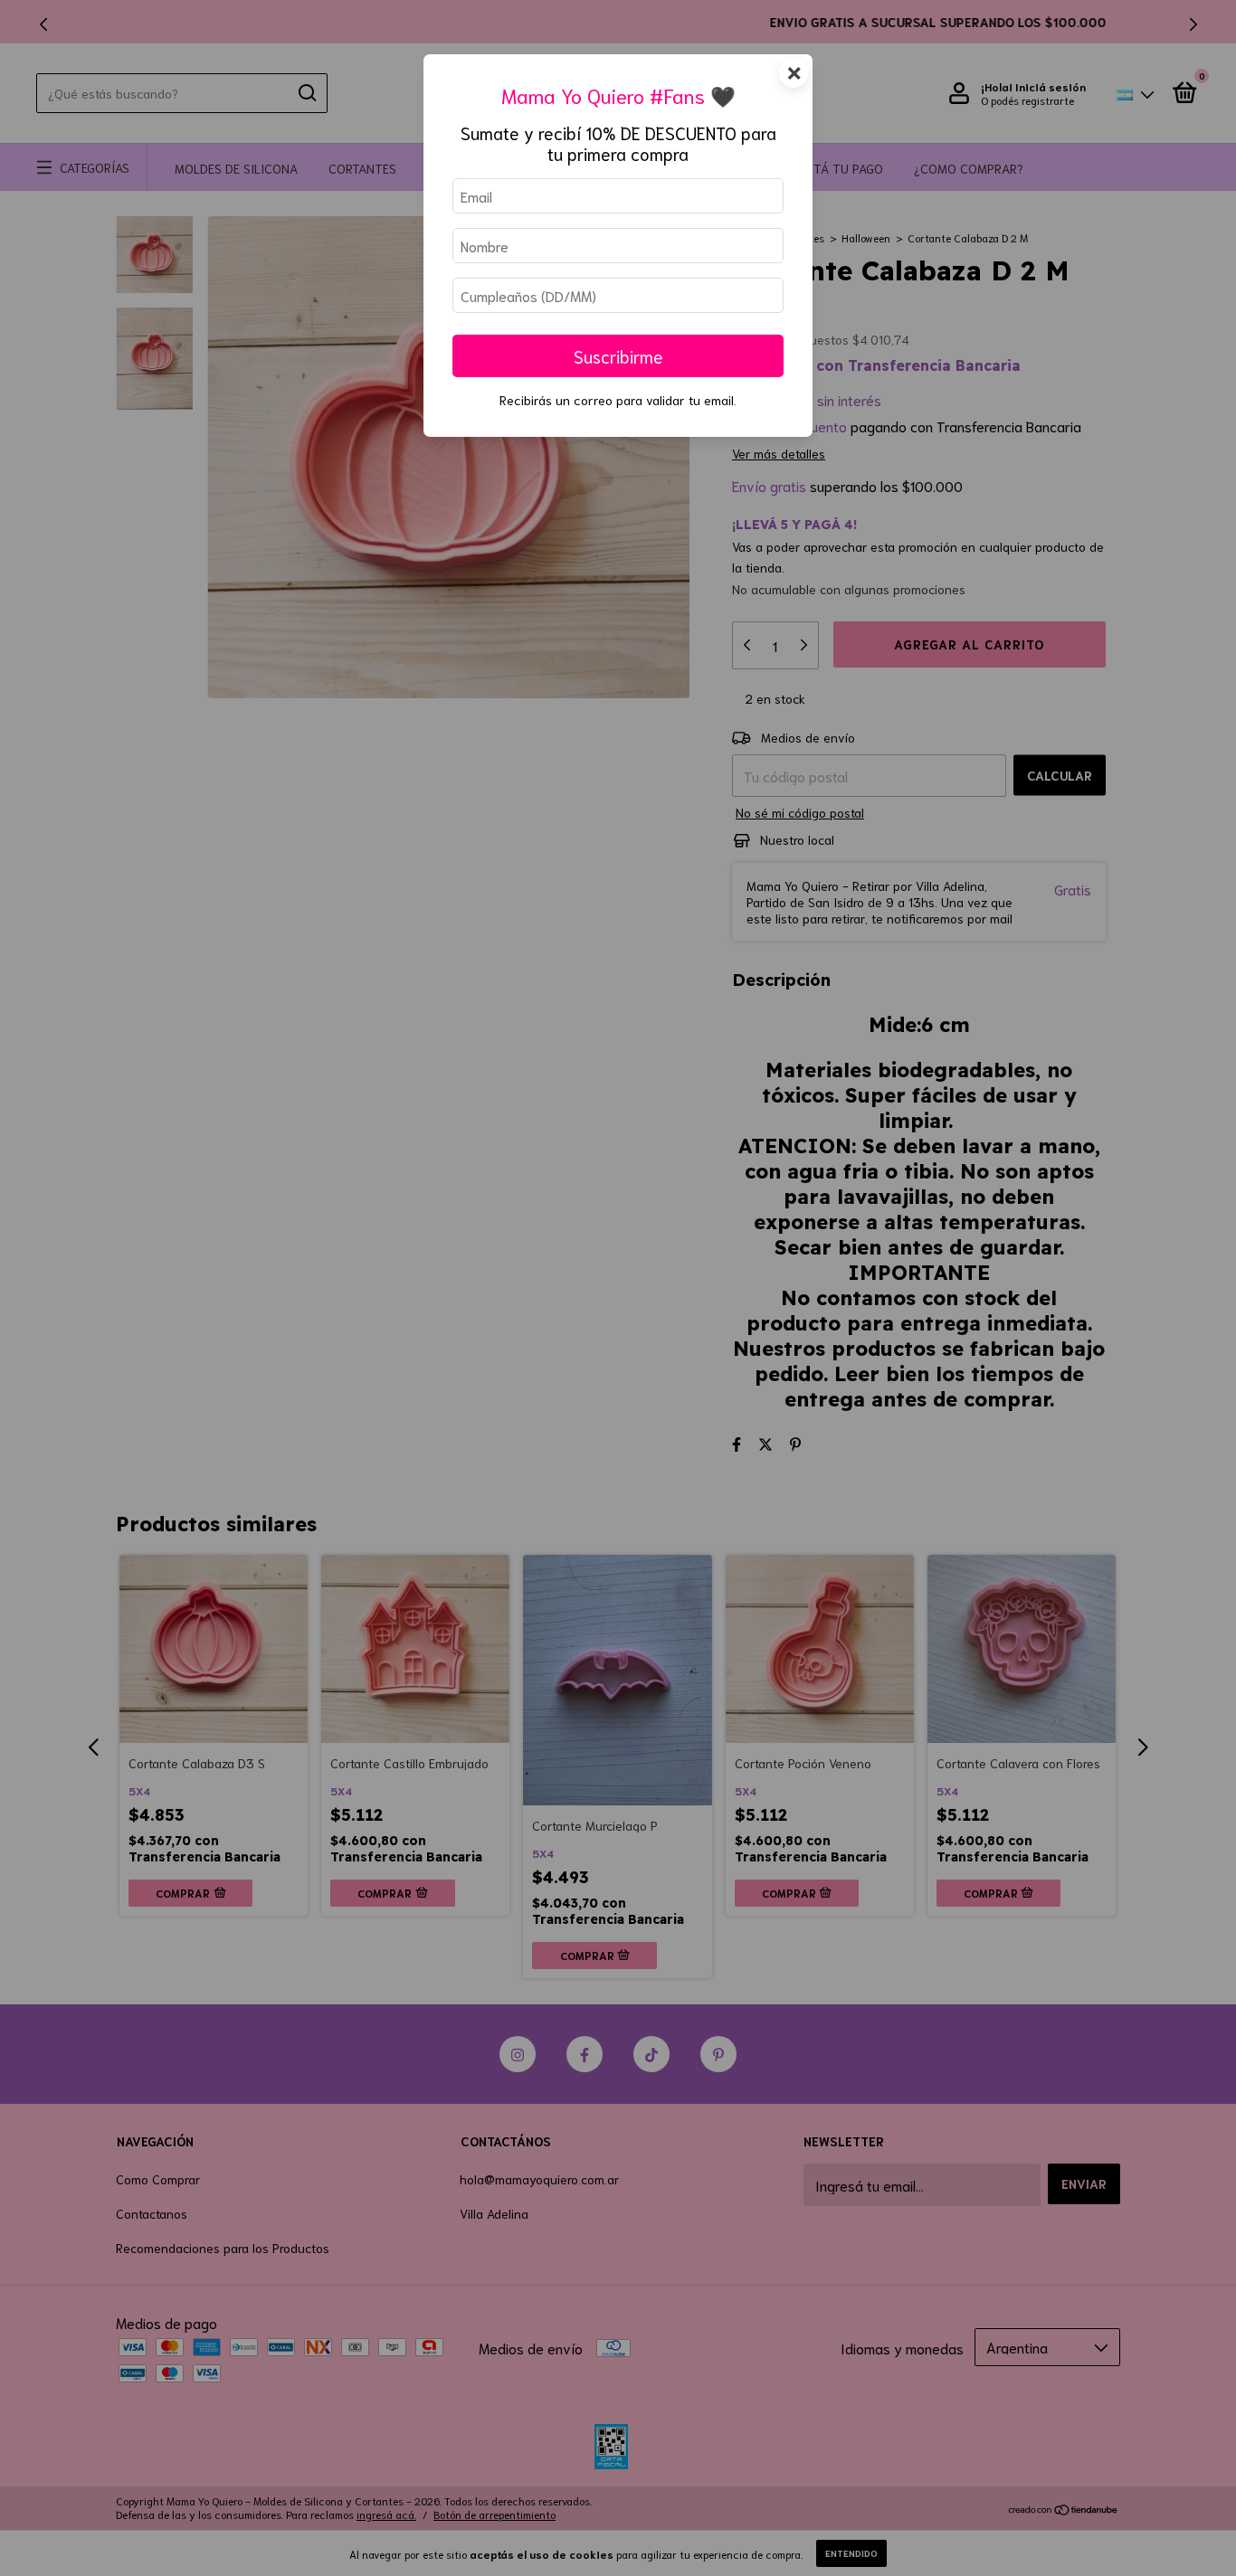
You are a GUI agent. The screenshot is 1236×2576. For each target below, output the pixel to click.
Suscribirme (618, 356)
